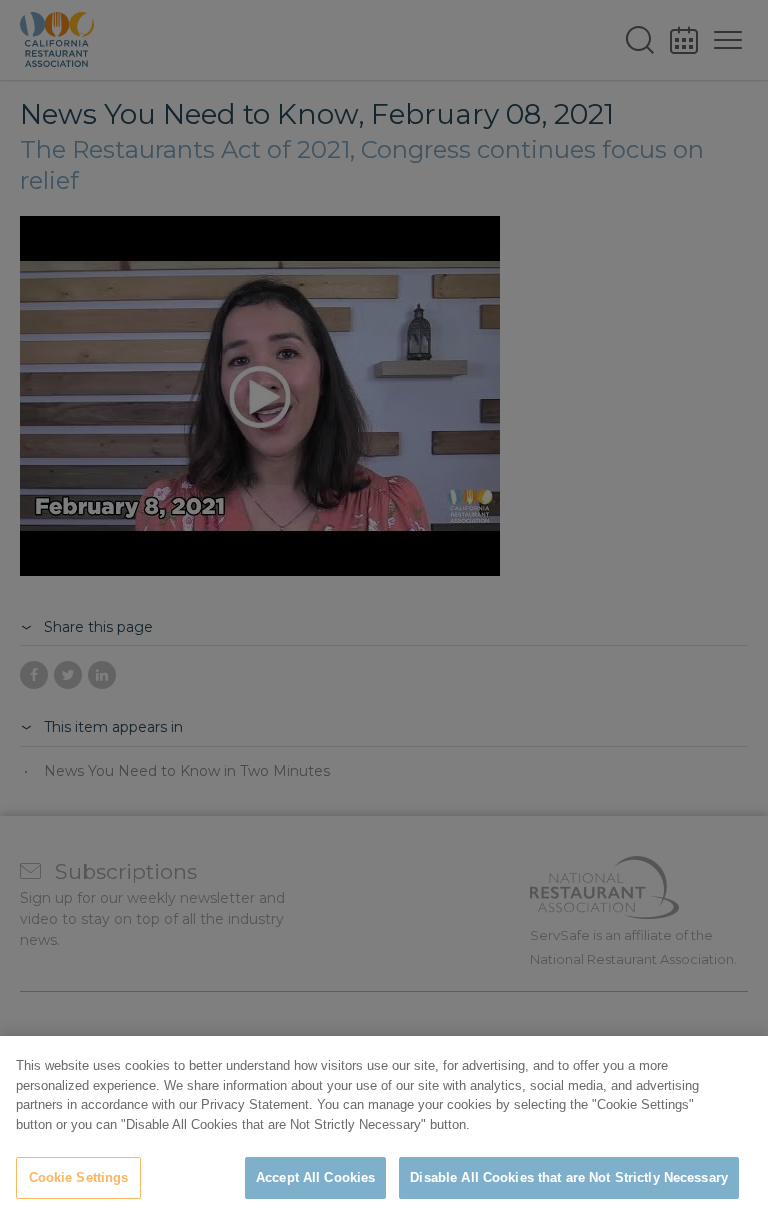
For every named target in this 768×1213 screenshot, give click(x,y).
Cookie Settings (79, 1177)
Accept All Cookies (315, 1177)
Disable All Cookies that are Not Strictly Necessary (569, 1177)
